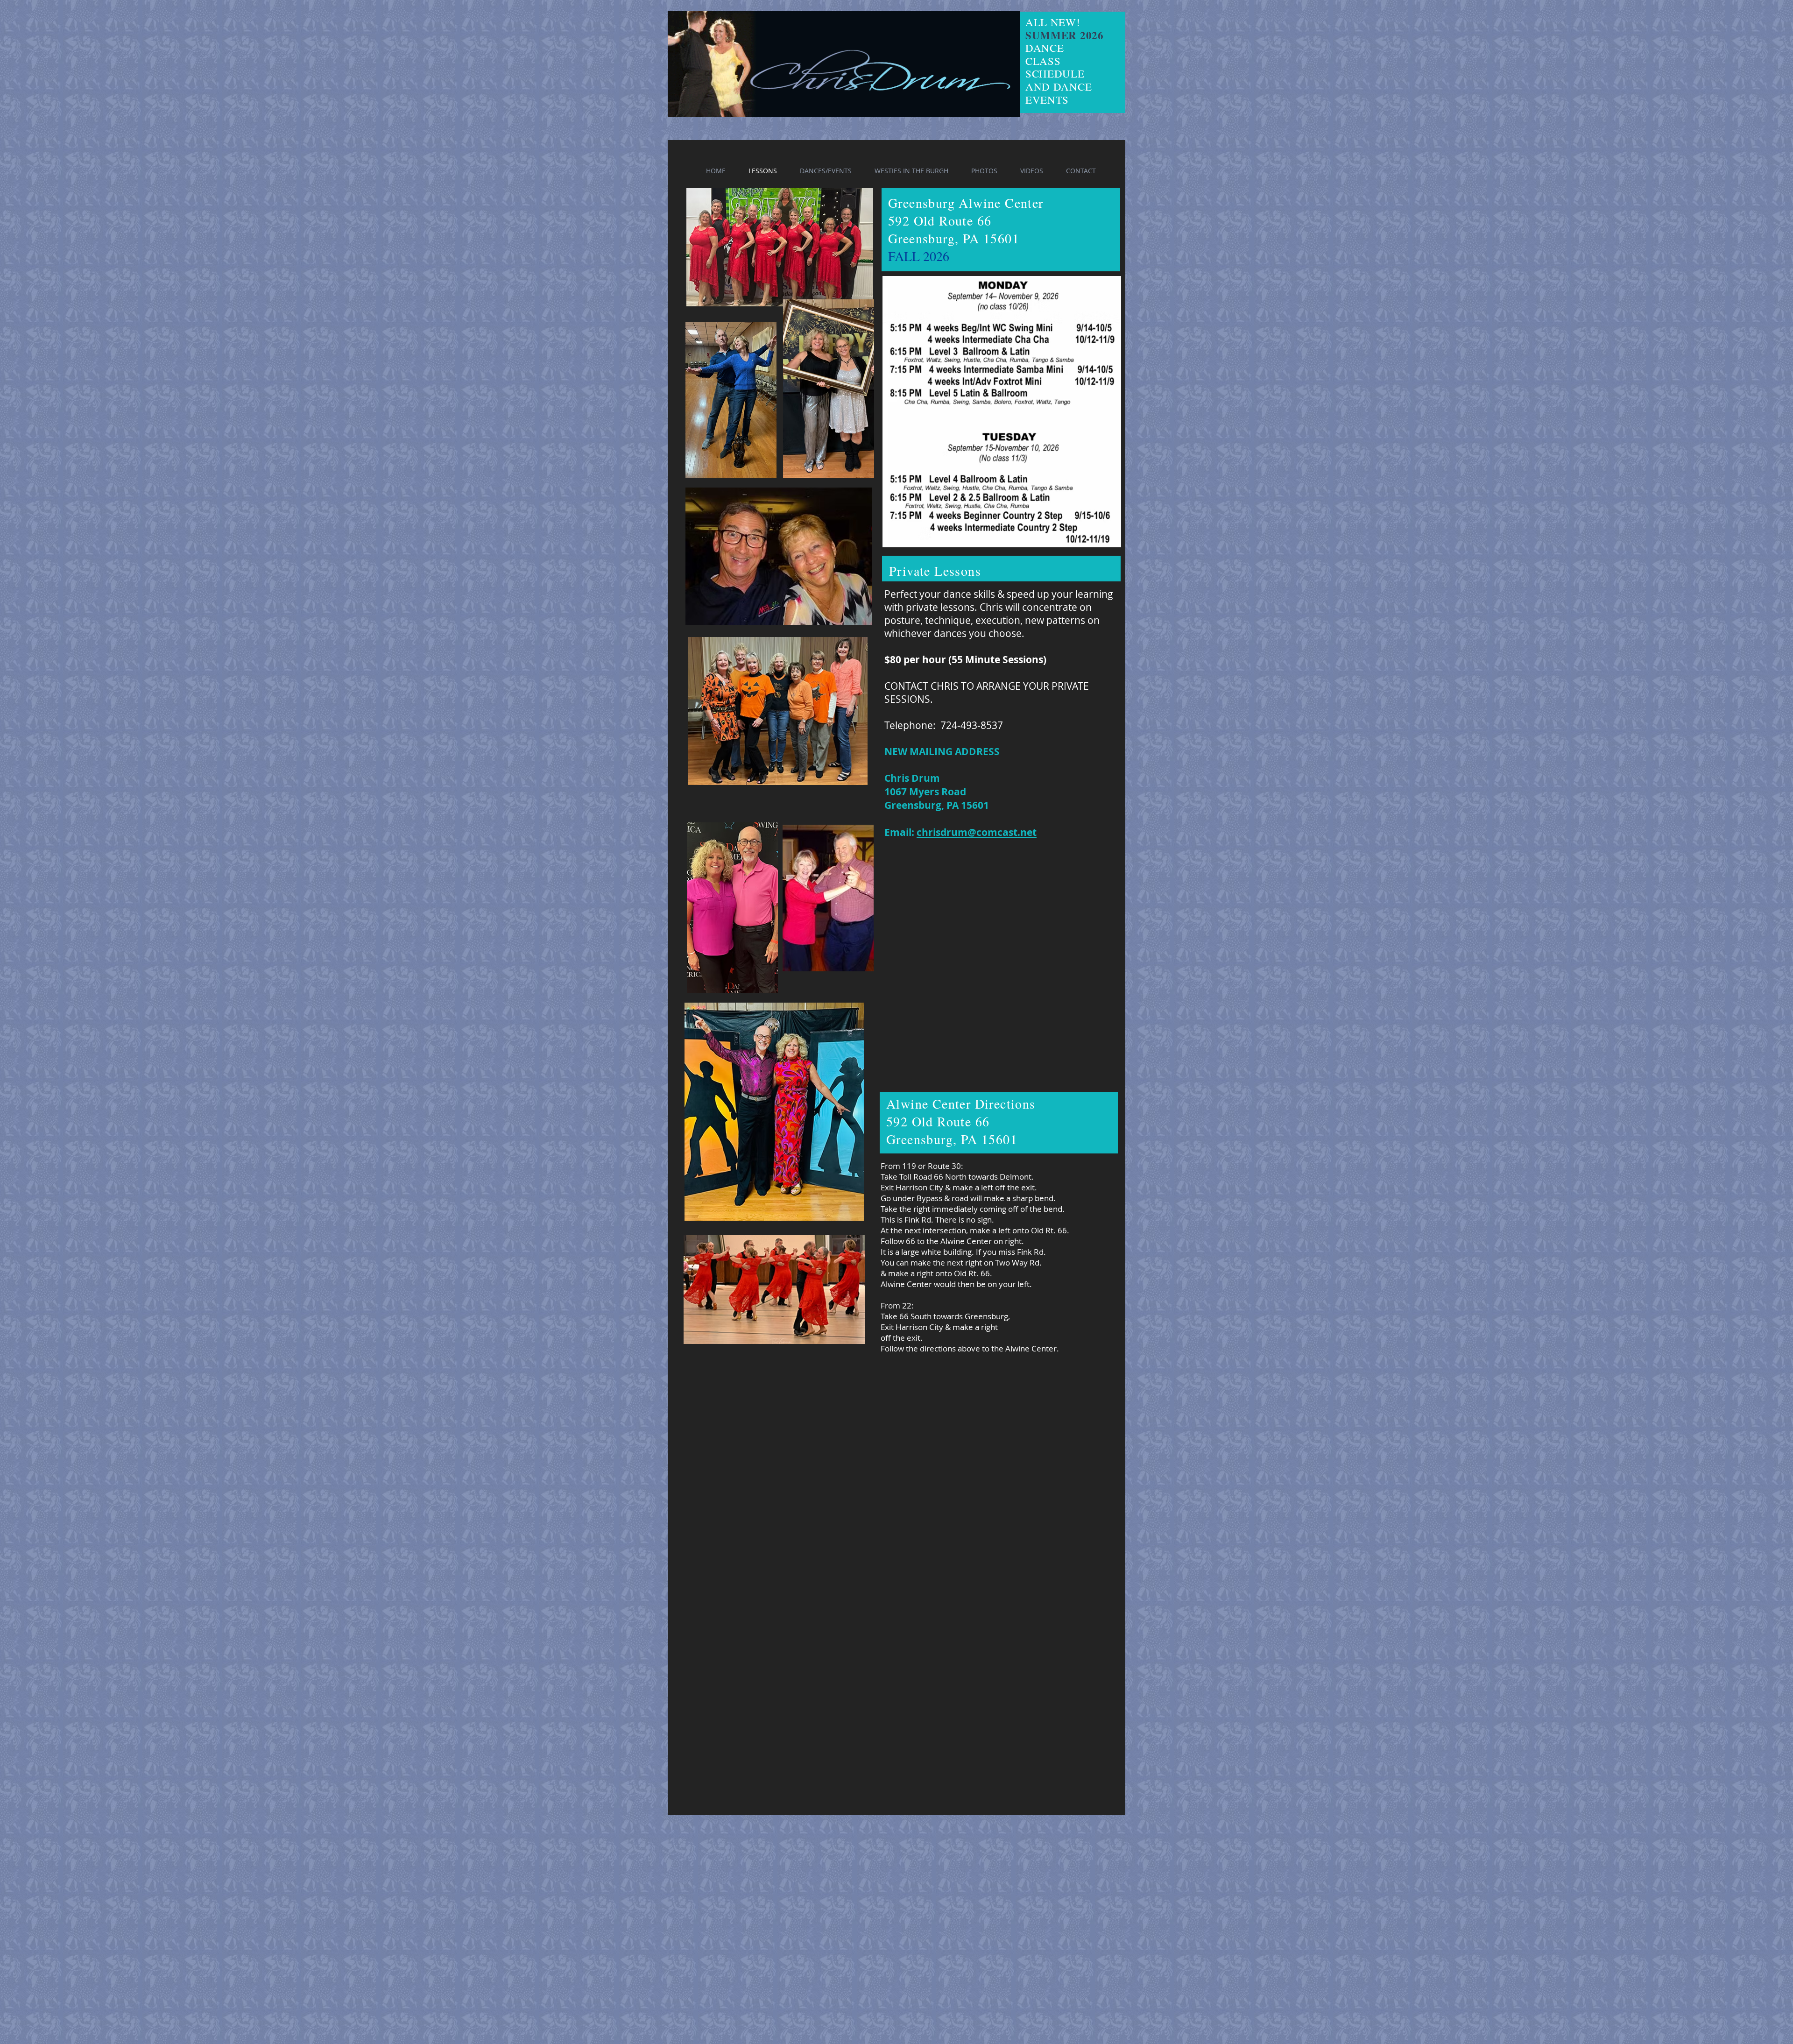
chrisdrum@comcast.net (977, 832)
